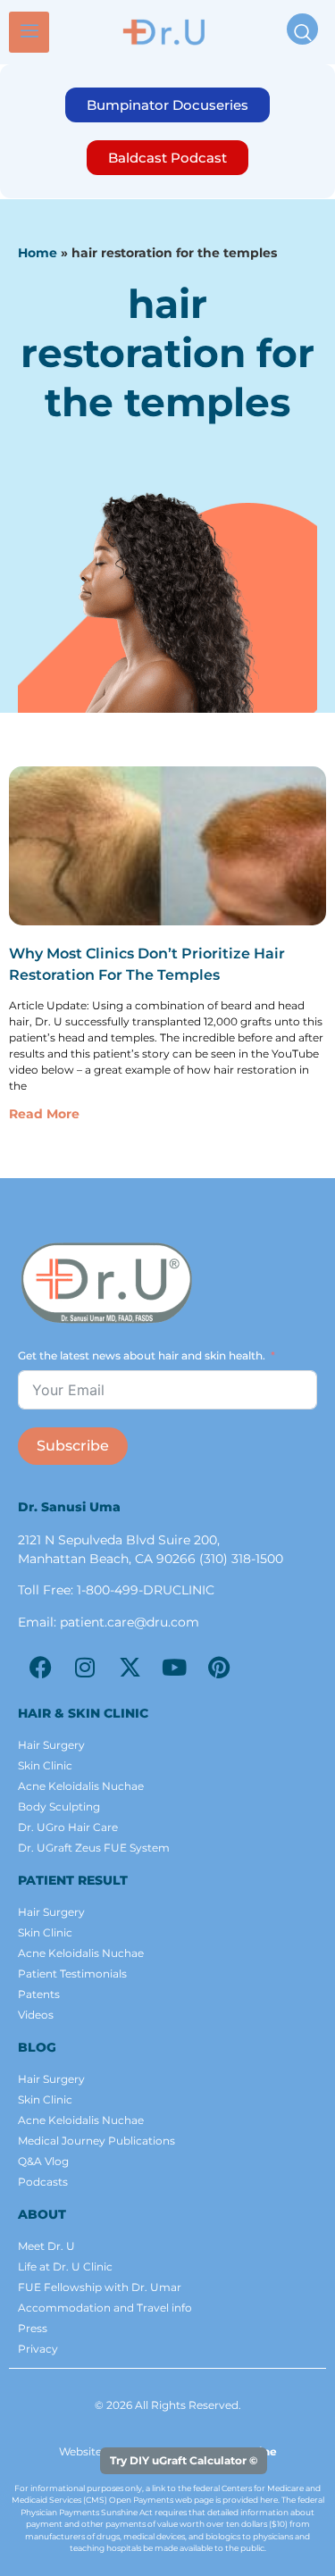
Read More (44, 1114)
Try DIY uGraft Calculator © (184, 2460)
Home (38, 253)
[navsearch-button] (302, 29)
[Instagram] (85, 1667)
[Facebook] (40, 1667)
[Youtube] (174, 1667)
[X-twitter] (130, 1667)
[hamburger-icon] (29, 32)
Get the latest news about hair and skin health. (142, 1355)
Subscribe (73, 1446)
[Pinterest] (219, 1667)
